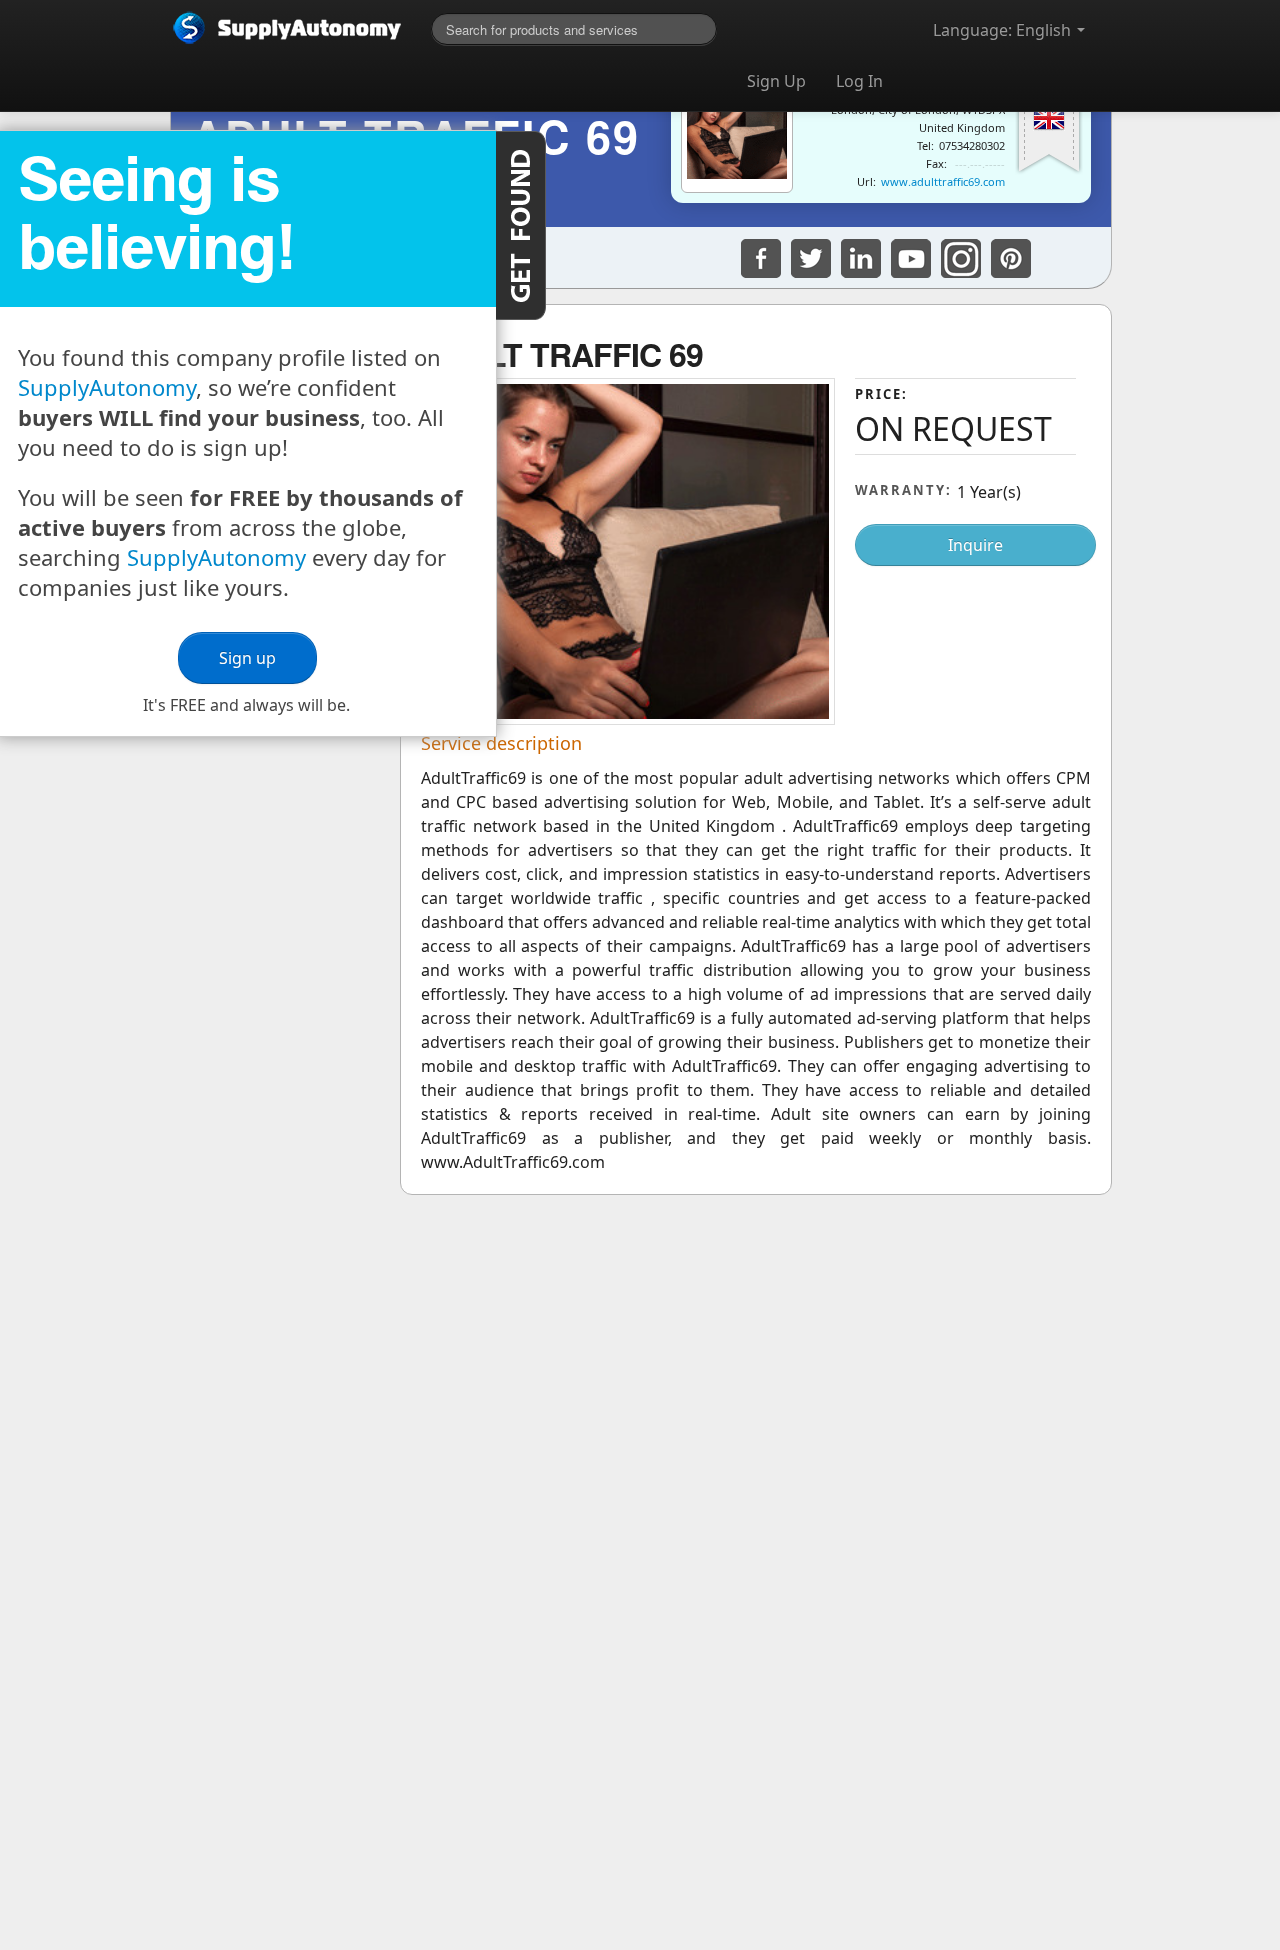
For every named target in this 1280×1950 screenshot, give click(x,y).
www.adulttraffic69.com (943, 181)
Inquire (975, 545)
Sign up (247, 658)
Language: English (1004, 30)
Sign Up (776, 81)
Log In (859, 81)
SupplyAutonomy (107, 387)
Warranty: (903, 490)
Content (521, 225)
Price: (881, 394)
